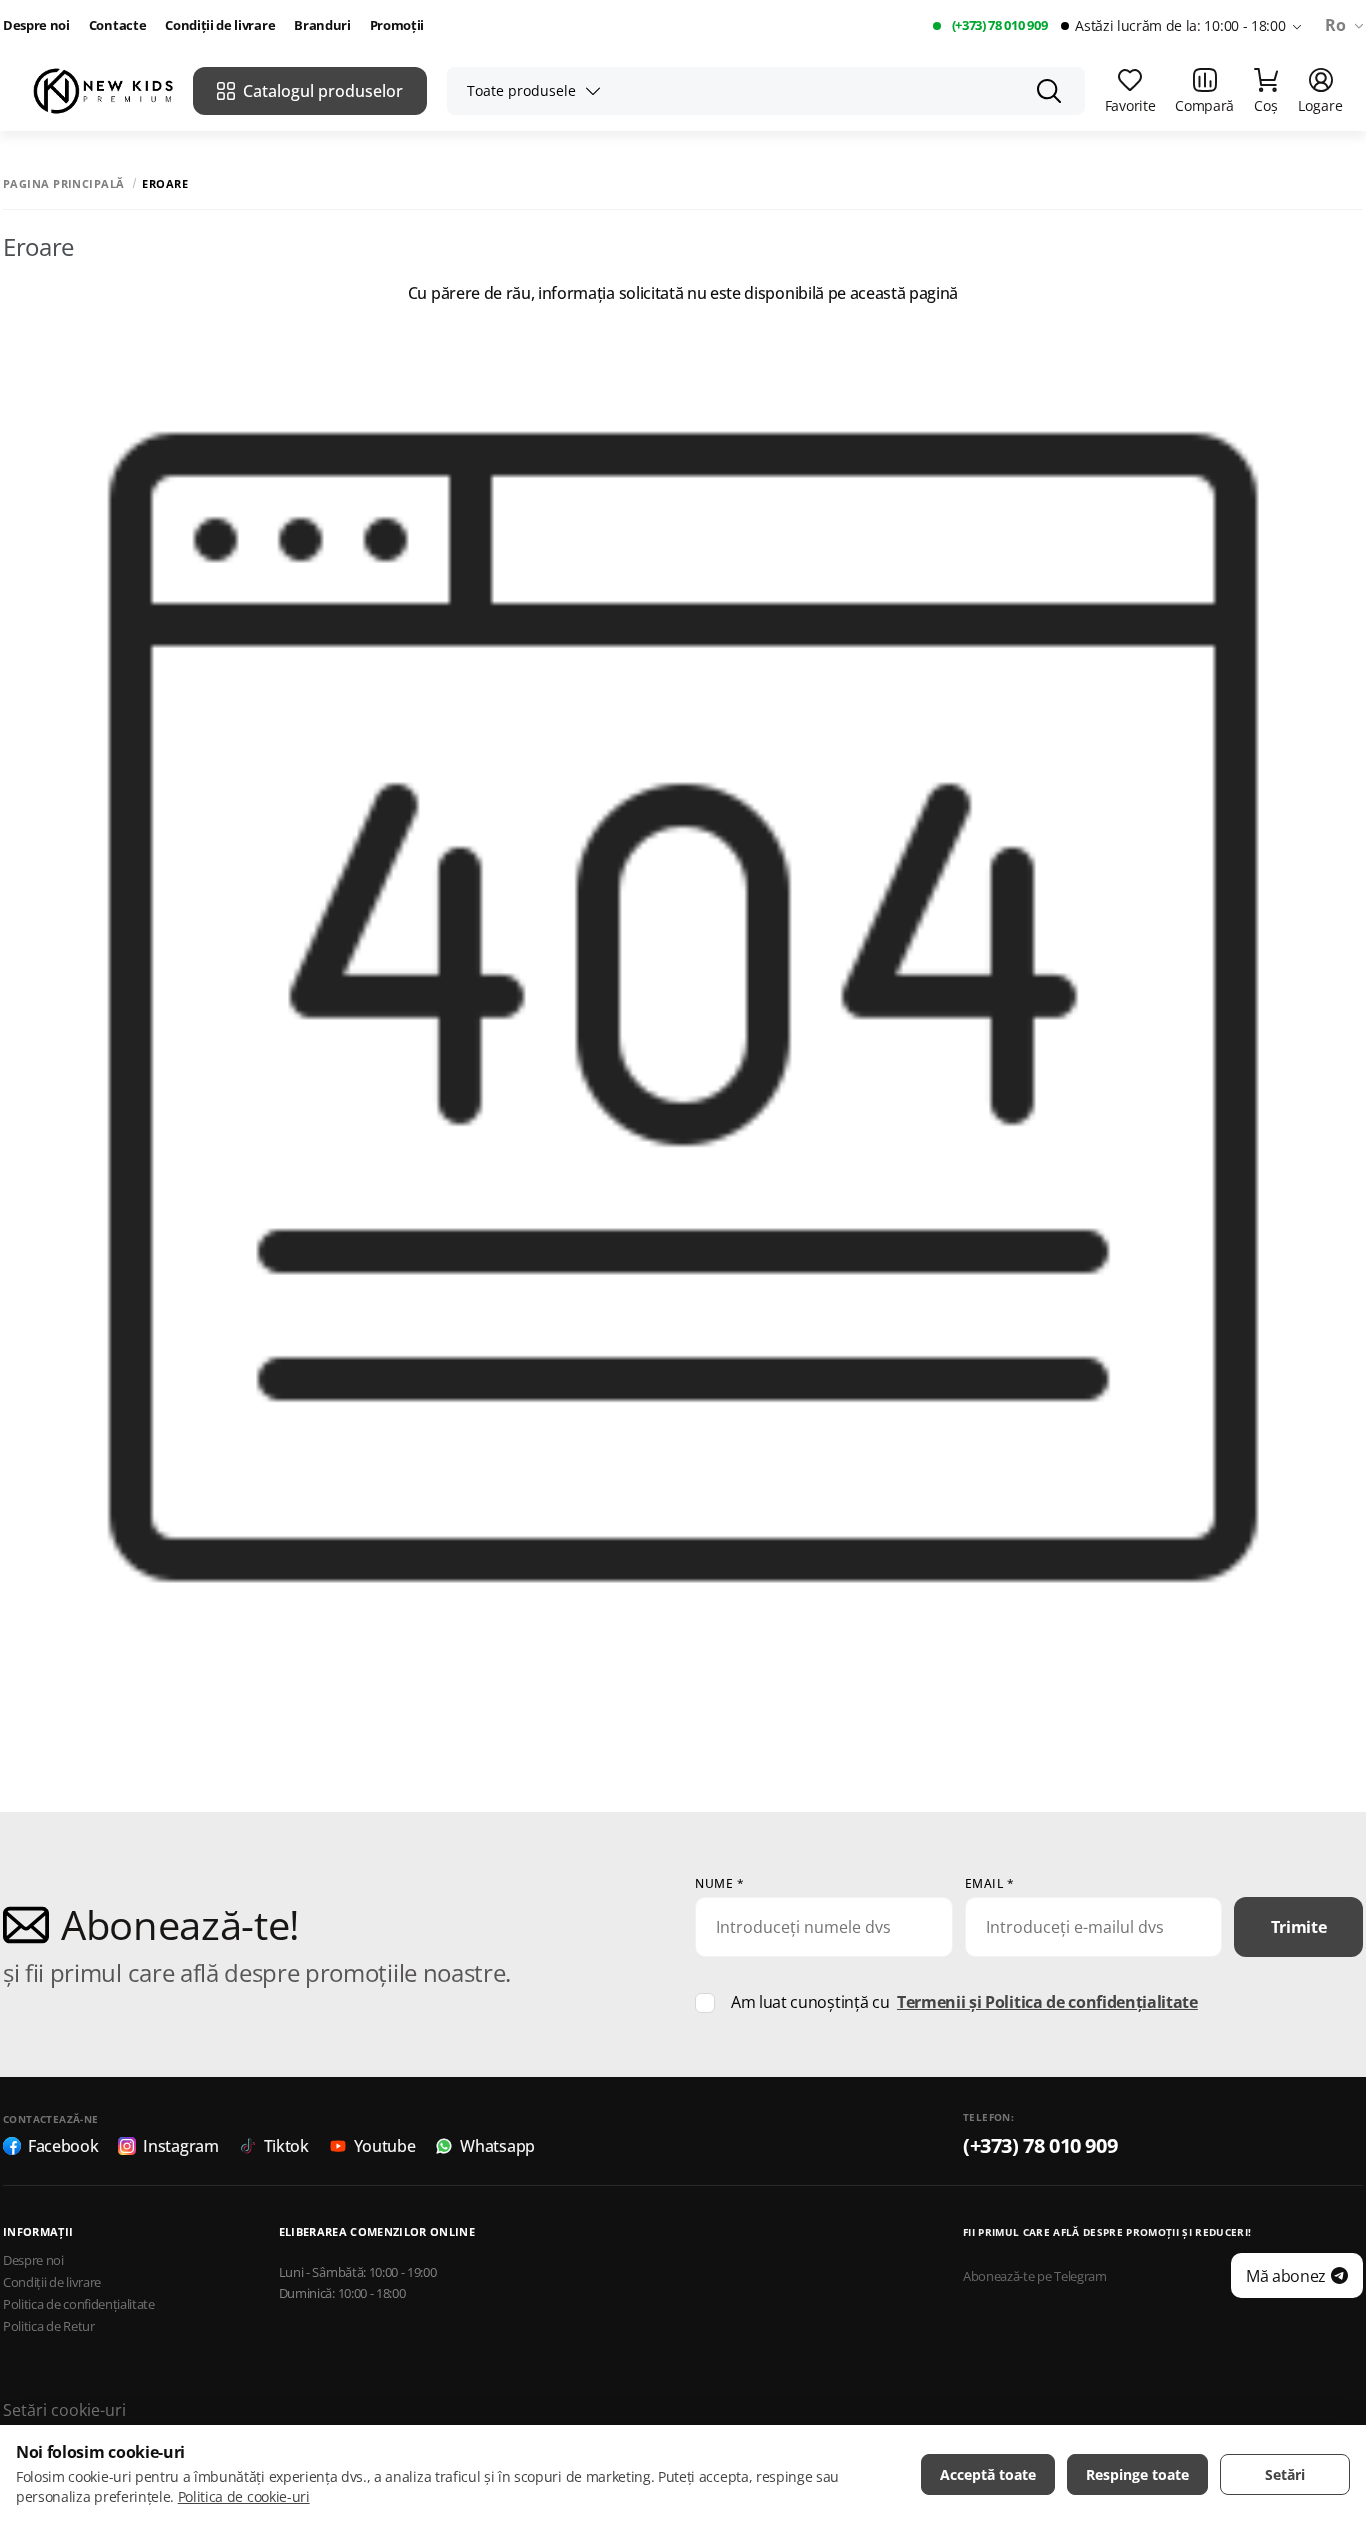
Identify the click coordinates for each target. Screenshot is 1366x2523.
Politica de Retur (49, 2326)
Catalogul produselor (323, 91)
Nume (719, 1884)
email (990, 1884)
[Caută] (1049, 91)
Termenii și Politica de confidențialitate (1047, 2002)
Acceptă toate (988, 2474)
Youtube (385, 2146)
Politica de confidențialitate (79, 2304)
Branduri (322, 25)
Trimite (1299, 1927)
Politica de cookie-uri (244, 2496)
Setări (1285, 2474)
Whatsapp (497, 2146)
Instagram (180, 2146)
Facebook (63, 2146)
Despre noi (36, 25)
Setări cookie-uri (64, 2410)
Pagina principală (63, 183)
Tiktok (286, 2146)
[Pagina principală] (103, 91)
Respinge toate (1137, 2474)
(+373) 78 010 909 (1000, 25)
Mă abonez (1286, 2276)
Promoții (397, 25)
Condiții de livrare (220, 25)
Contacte (117, 25)
